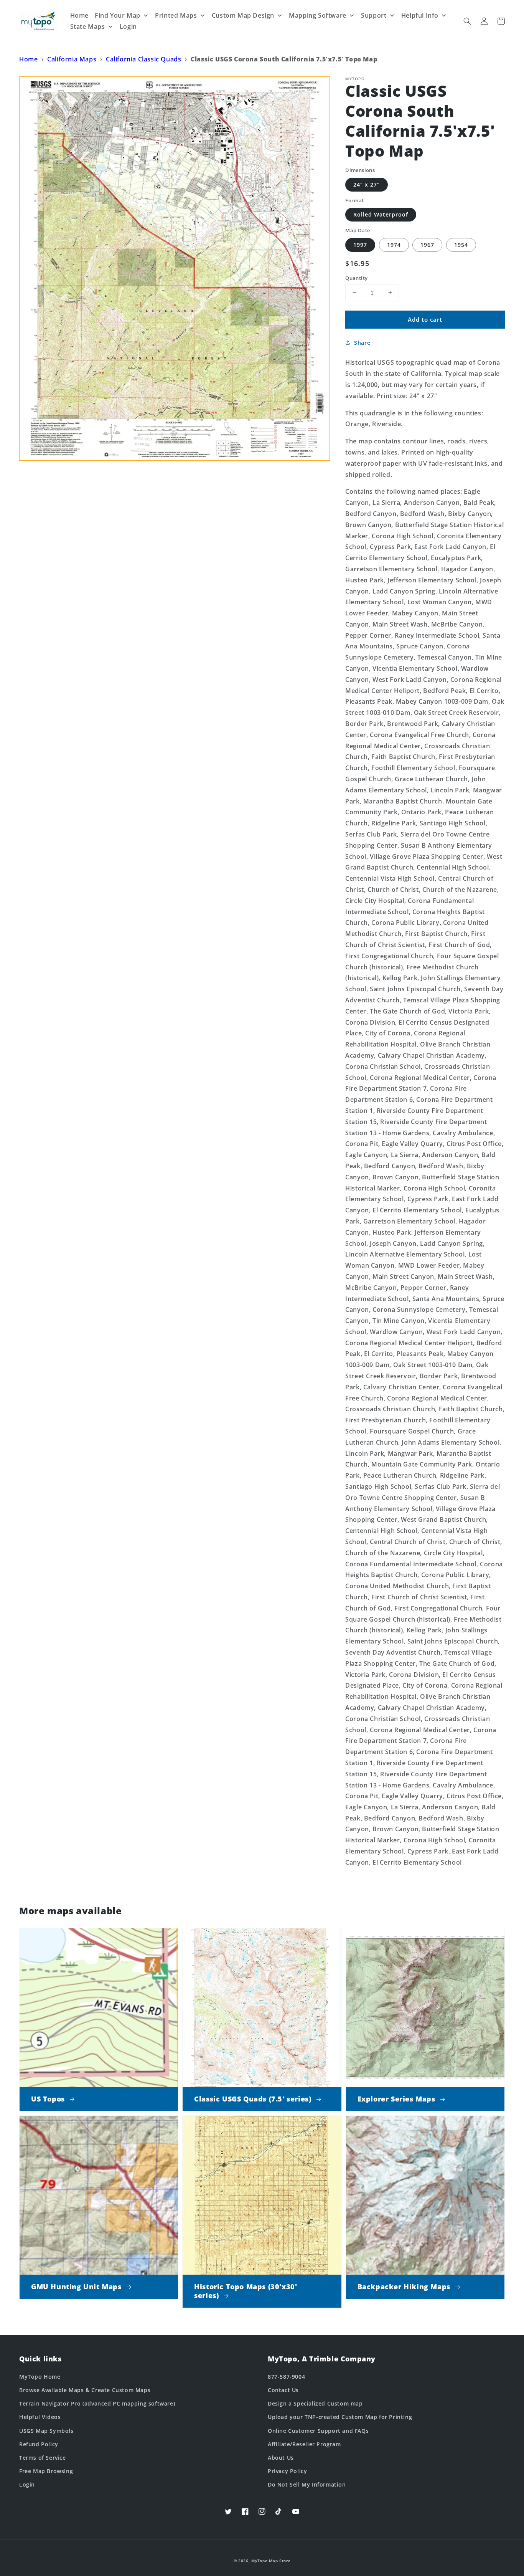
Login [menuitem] (128, 26)
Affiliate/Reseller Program (304, 2444)
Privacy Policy (287, 2471)
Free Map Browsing (46, 2471)
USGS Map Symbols (46, 2431)
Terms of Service (43, 2458)
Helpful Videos (40, 2417)
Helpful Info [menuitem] (420, 15)
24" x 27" (367, 184)
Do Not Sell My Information (307, 2484)
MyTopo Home (40, 2377)
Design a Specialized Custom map (315, 2403)
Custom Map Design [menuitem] (243, 15)
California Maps (72, 59)
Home (28, 59)
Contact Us (283, 2390)
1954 (461, 244)
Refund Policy (39, 2444)
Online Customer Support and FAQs (318, 2431)
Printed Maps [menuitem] (176, 15)
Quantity (356, 278)
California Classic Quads (143, 59)
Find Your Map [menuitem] (118, 15)
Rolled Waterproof (381, 214)
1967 (427, 244)
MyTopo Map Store (271, 2561)
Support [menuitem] (374, 15)
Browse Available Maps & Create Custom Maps (85, 2390)
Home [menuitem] (79, 15)
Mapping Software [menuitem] (318, 15)
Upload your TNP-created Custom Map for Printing (340, 2417)
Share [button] (362, 343)
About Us (281, 2458)
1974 (394, 244)
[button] (467, 21)
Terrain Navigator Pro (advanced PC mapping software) (97, 2403)
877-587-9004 (286, 2377)
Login (27, 2484)
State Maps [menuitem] (88, 26)
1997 (360, 244)
